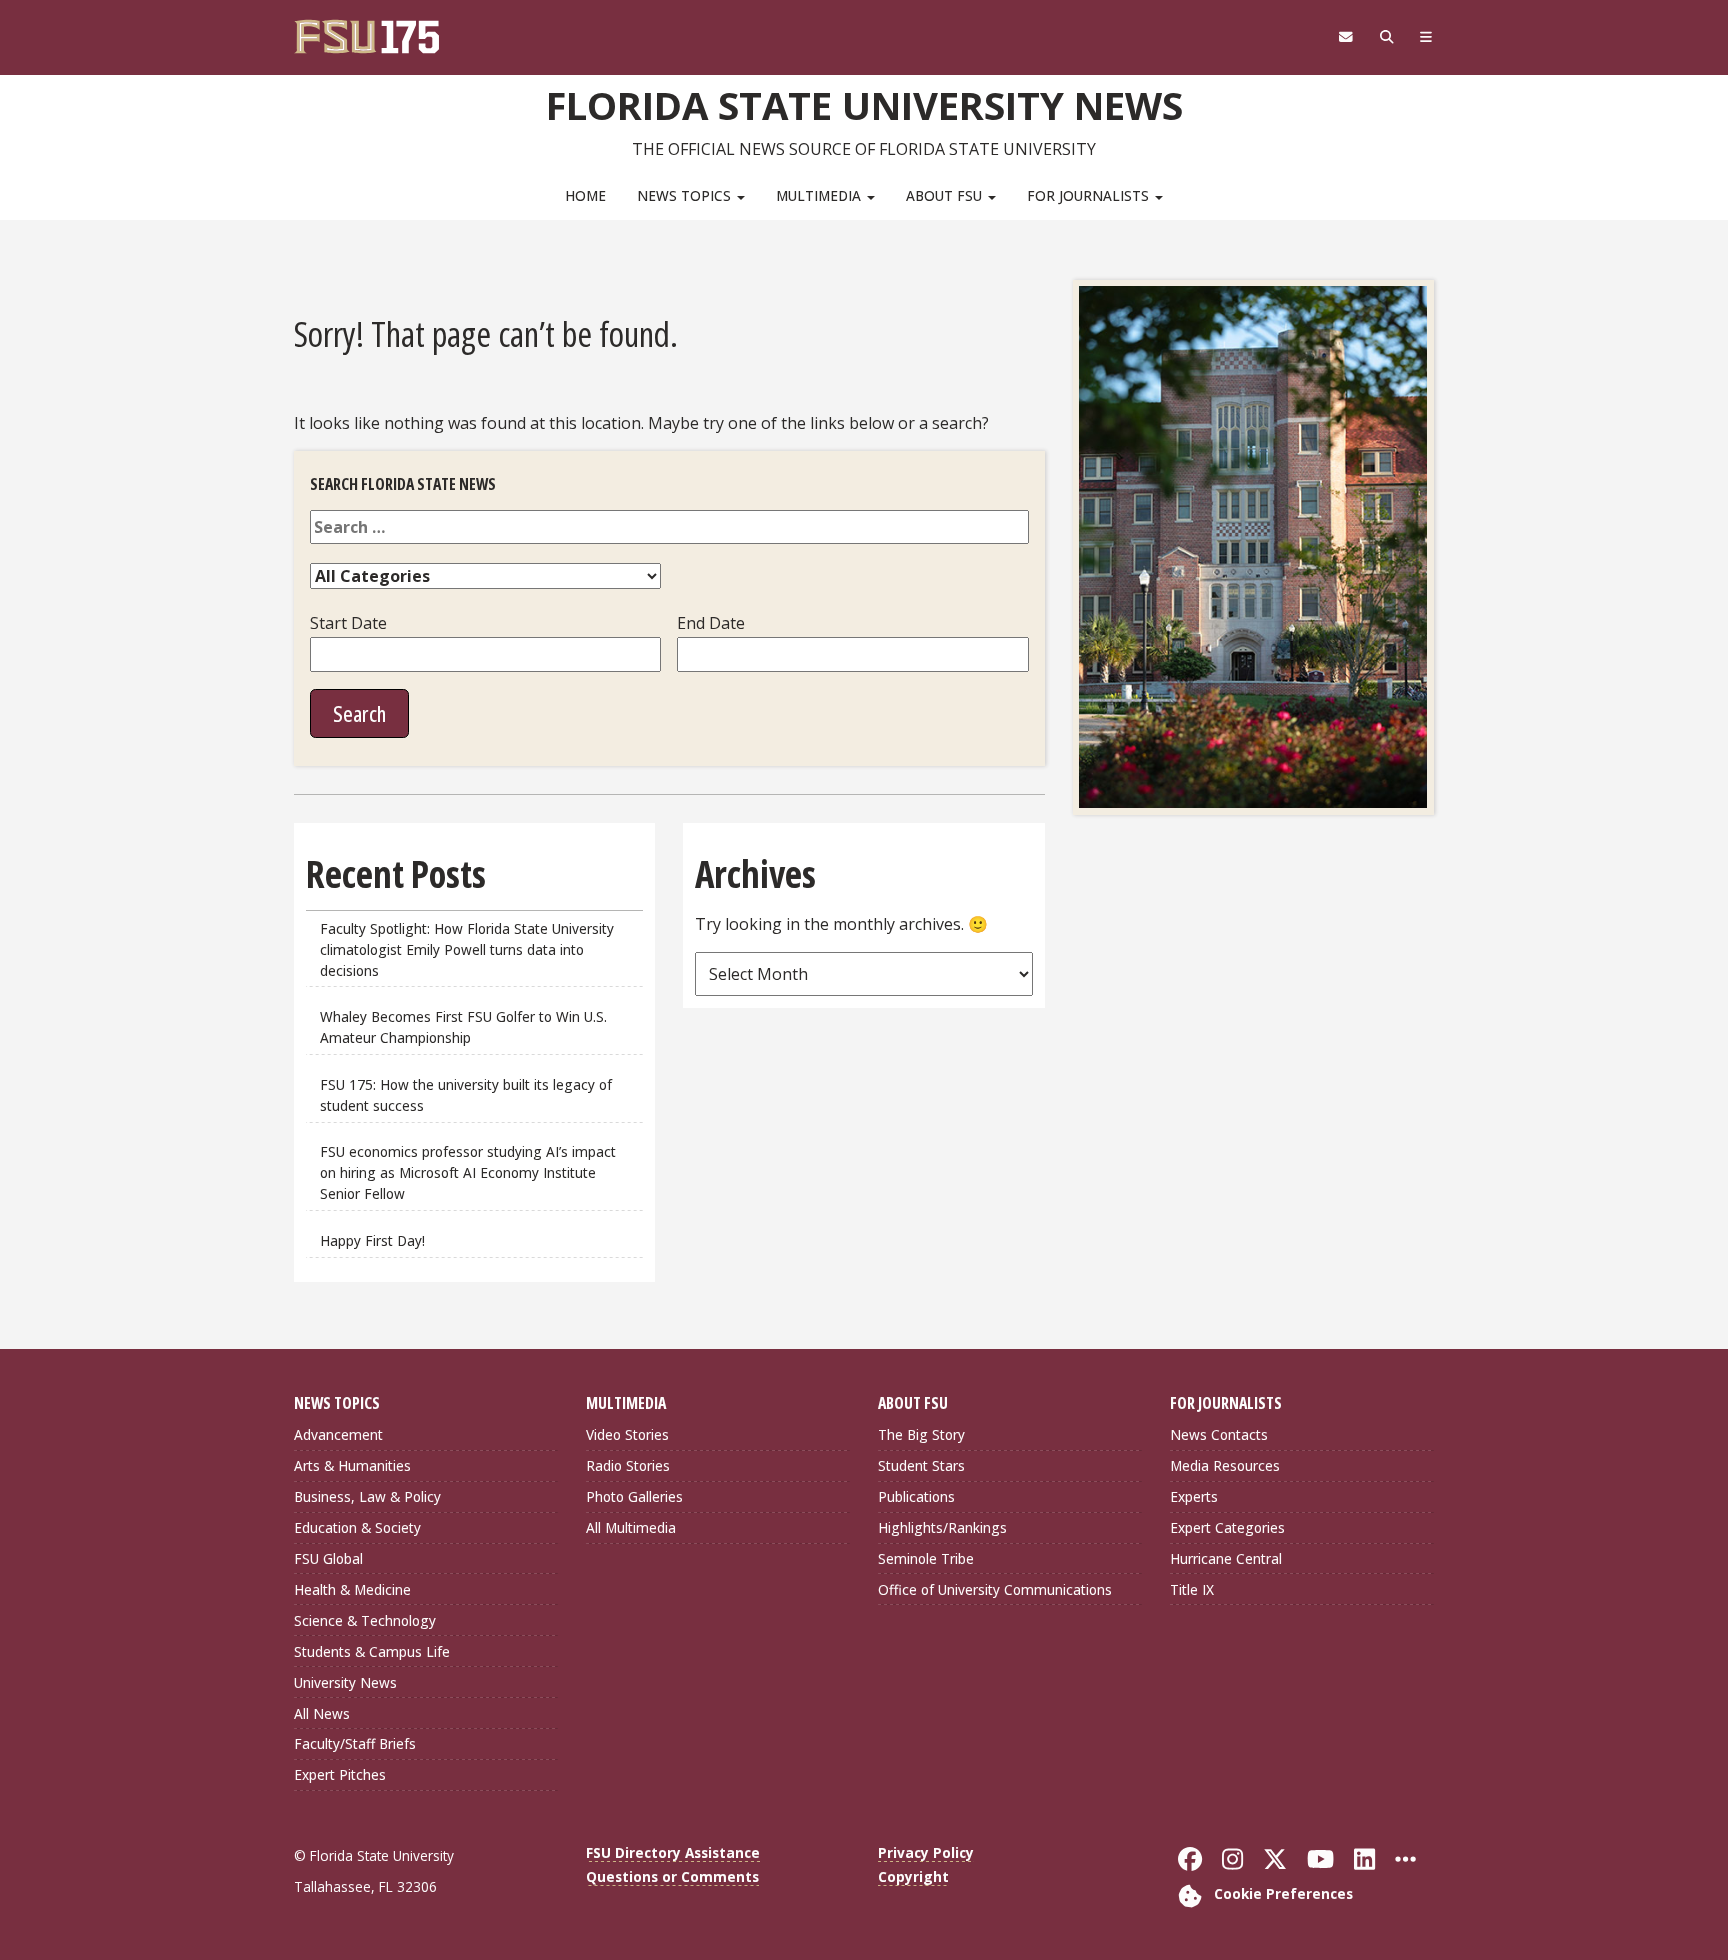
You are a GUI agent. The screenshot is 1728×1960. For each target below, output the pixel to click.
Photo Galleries (634, 1496)
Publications (916, 1496)
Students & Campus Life (372, 1651)
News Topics (686, 195)
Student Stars (921, 1465)
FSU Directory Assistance (673, 1852)
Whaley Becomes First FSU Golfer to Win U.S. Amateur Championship (463, 1027)
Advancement (338, 1434)
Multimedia (820, 195)
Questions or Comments (672, 1876)
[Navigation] (1426, 37)
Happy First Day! (372, 1240)
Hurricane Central (1226, 1558)
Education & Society (357, 1527)
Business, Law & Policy (367, 1496)
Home (585, 195)
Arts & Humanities (352, 1465)
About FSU (946, 195)
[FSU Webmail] (1345, 37)
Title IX (1192, 1589)
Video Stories (627, 1434)
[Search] (1386, 37)
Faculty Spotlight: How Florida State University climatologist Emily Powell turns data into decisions (467, 949)
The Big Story (921, 1434)
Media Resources (1225, 1465)
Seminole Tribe (926, 1558)
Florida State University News (864, 105)
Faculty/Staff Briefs (355, 1743)
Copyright (913, 1876)
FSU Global (328, 1558)
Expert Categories (1227, 1527)
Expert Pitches (340, 1774)
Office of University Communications (995, 1589)
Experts (1194, 1496)
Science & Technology (365, 1620)
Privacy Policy (926, 1852)
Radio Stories (628, 1465)
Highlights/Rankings (942, 1527)
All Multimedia (631, 1527)
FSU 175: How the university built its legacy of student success (466, 1095)
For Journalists (1090, 195)
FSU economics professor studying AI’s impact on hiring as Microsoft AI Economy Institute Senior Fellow (468, 1172)
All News (322, 1713)
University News (345, 1682)
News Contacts (1219, 1434)
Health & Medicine (352, 1589)
